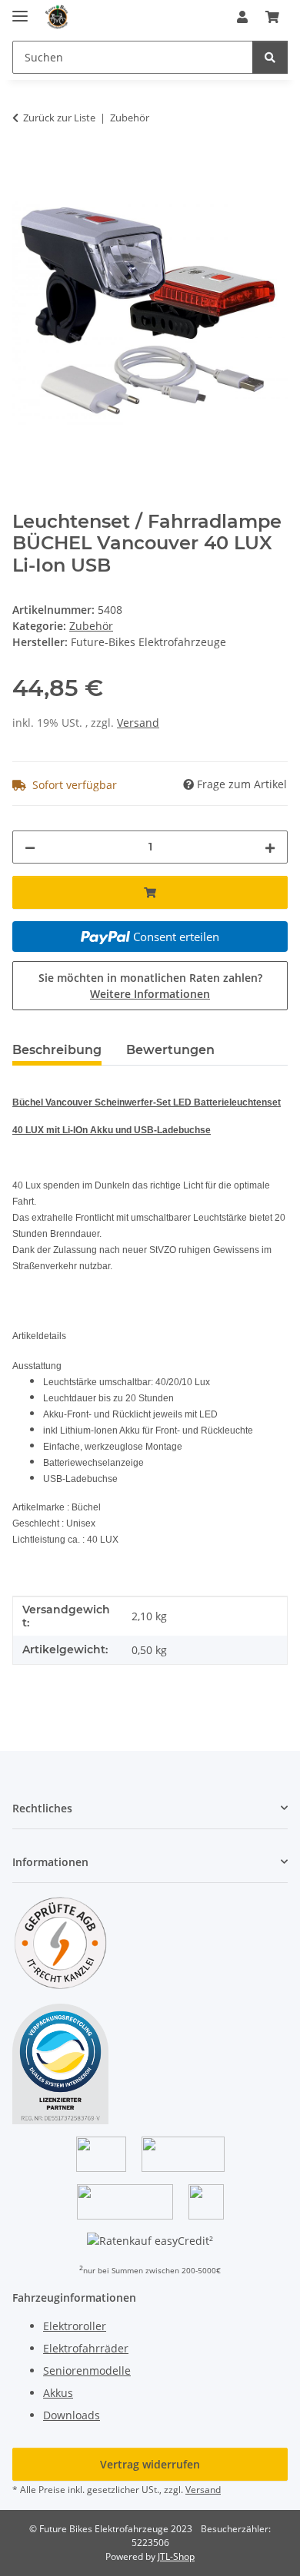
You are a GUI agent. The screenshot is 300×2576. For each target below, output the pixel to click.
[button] (242, 17)
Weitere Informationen (150, 994)
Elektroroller (75, 2326)
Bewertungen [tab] (170, 1050)
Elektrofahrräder (86, 2348)
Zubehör (91, 626)
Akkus (58, 2393)
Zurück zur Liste (59, 118)
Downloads (72, 2415)
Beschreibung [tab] (57, 1050)
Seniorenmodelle (87, 2370)
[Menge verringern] (30, 847)
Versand (138, 723)
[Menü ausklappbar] (20, 10)
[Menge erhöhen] (270, 847)
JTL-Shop (176, 2556)
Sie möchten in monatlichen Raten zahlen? (150, 986)
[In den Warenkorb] (25, 166)
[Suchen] (270, 57)
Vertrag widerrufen (150, 2464)
